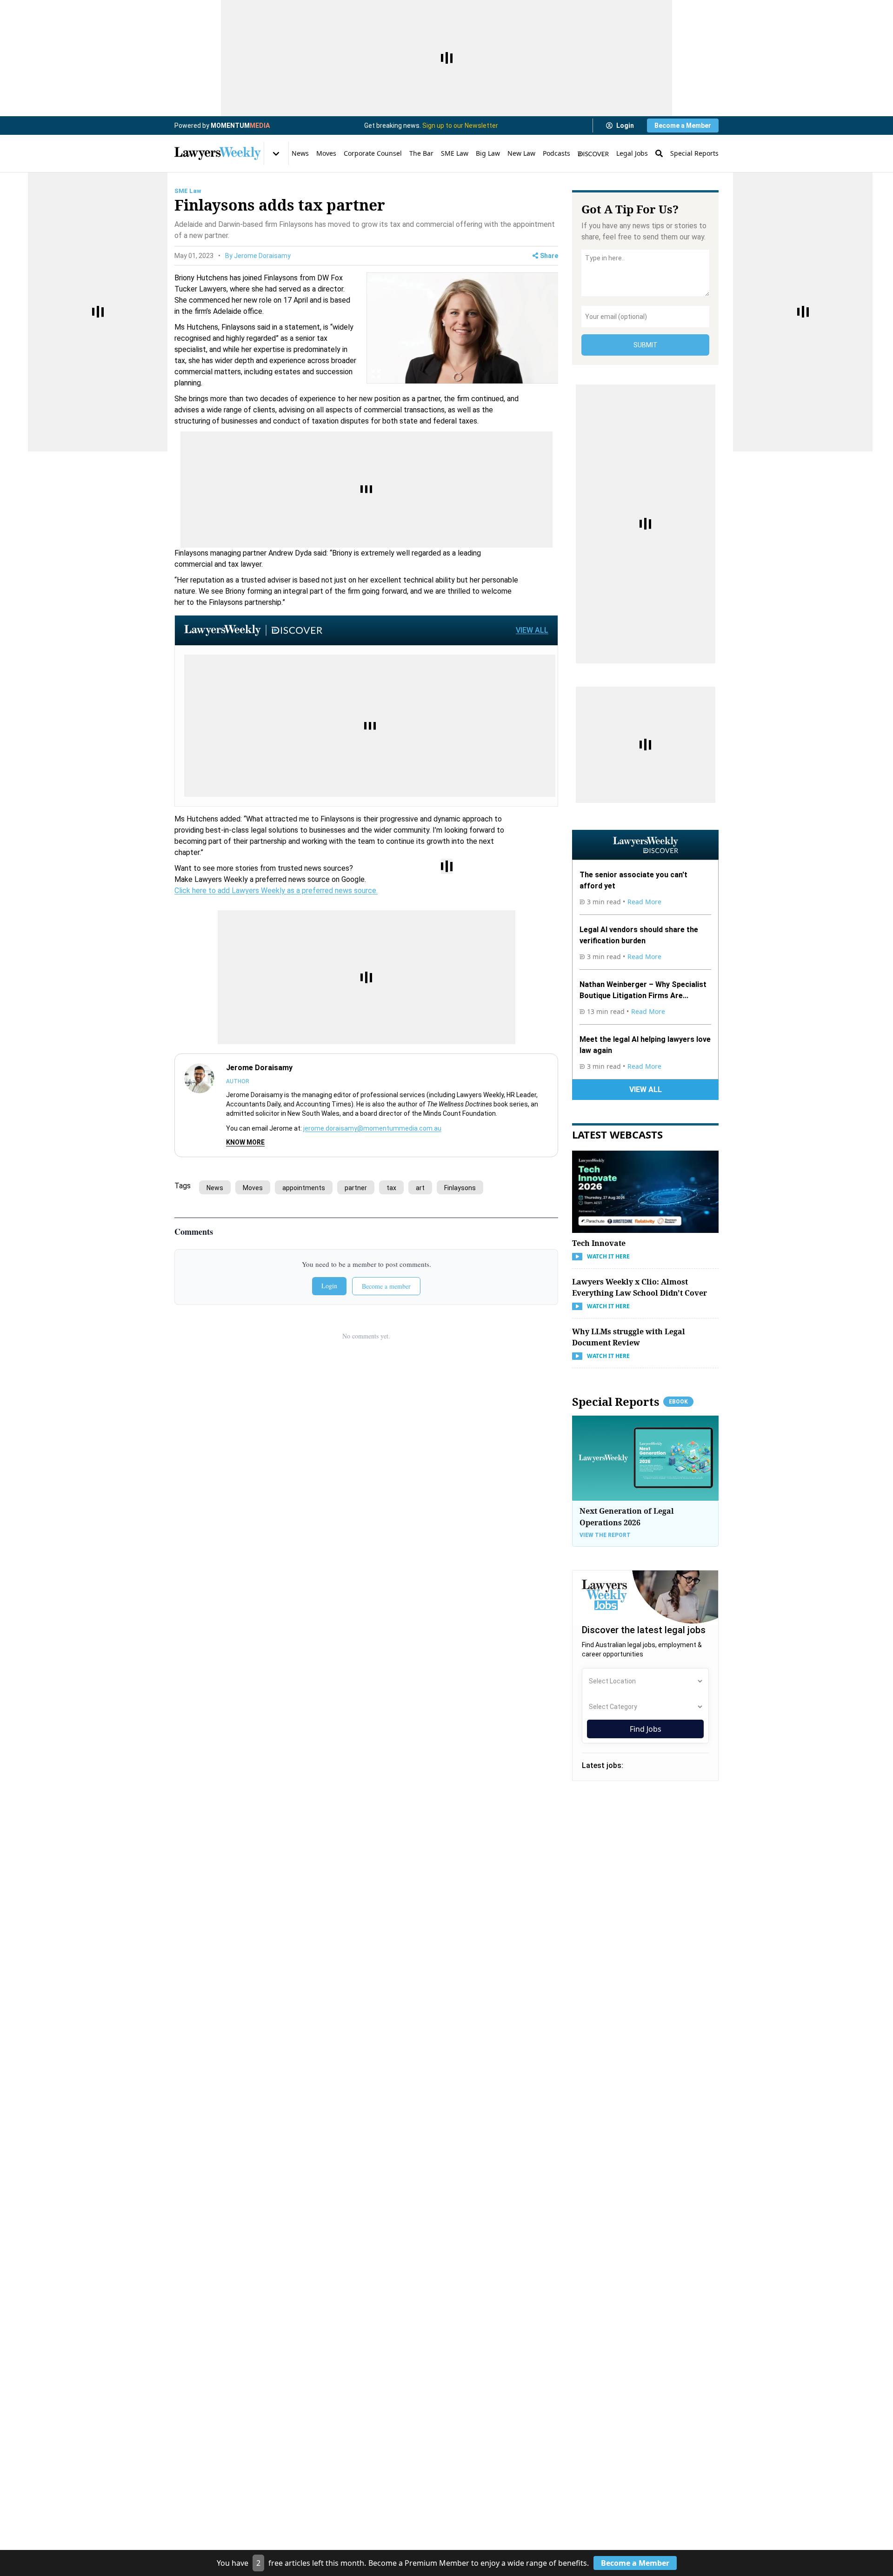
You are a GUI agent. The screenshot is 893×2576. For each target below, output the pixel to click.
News (300, 153)
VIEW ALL (532, 630)
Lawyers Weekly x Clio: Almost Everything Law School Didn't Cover (640, 1287)
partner (356, 1188)
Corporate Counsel (373, 153)
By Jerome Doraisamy (258, 256)
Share (549, 256)
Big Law (488, 153)
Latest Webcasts (617, 1134)
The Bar (421, 153)
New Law (521, 153)
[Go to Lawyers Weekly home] (218, 153)
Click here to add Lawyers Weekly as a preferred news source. (276, 891)
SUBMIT (646, 345)
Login (625, 126)
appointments (304, 1188)
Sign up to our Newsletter (460, 126)
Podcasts (556, 153)
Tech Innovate (599, 1243)
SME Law (455, 153)
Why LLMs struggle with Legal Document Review (629, 1337)
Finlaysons (460, 1188)
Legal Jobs (632, 153)
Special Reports (694, 153)
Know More (245, 1142)
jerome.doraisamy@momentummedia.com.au (372, 1128)
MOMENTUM (240, 126)
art (420, 1188)
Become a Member (683, 126)
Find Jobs (646, 1729)
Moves (326, 153)
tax (391, 1188)
